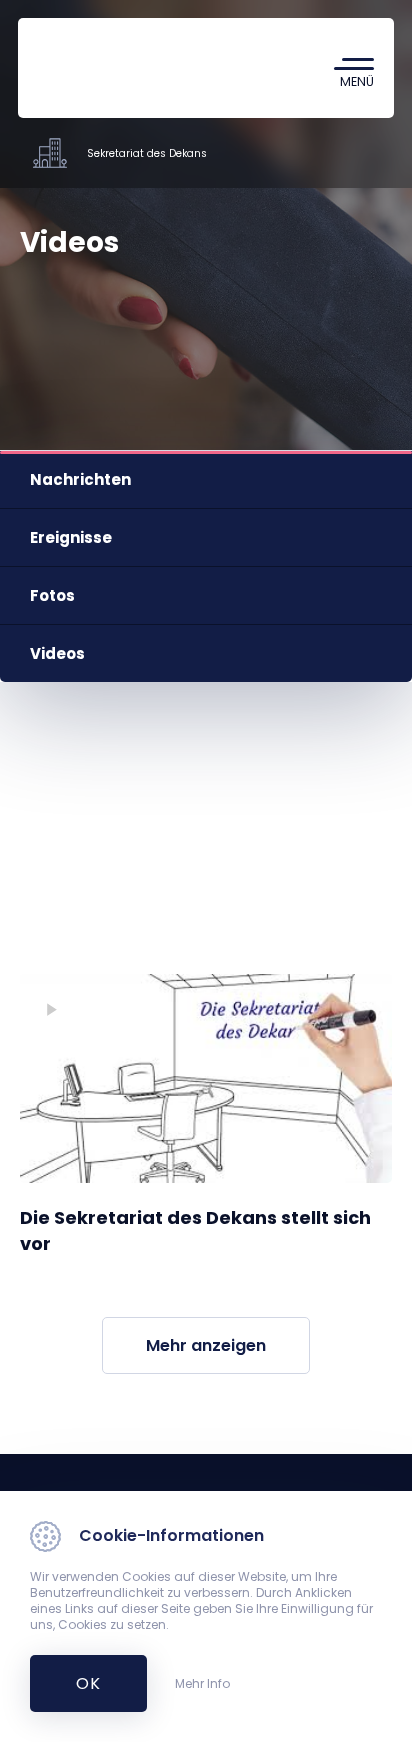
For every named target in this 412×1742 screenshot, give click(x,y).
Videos (57, 653)
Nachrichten (80, 479)
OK (77, 1683)
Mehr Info (202, 1684)
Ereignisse (71, 537)
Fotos (52, 595)
